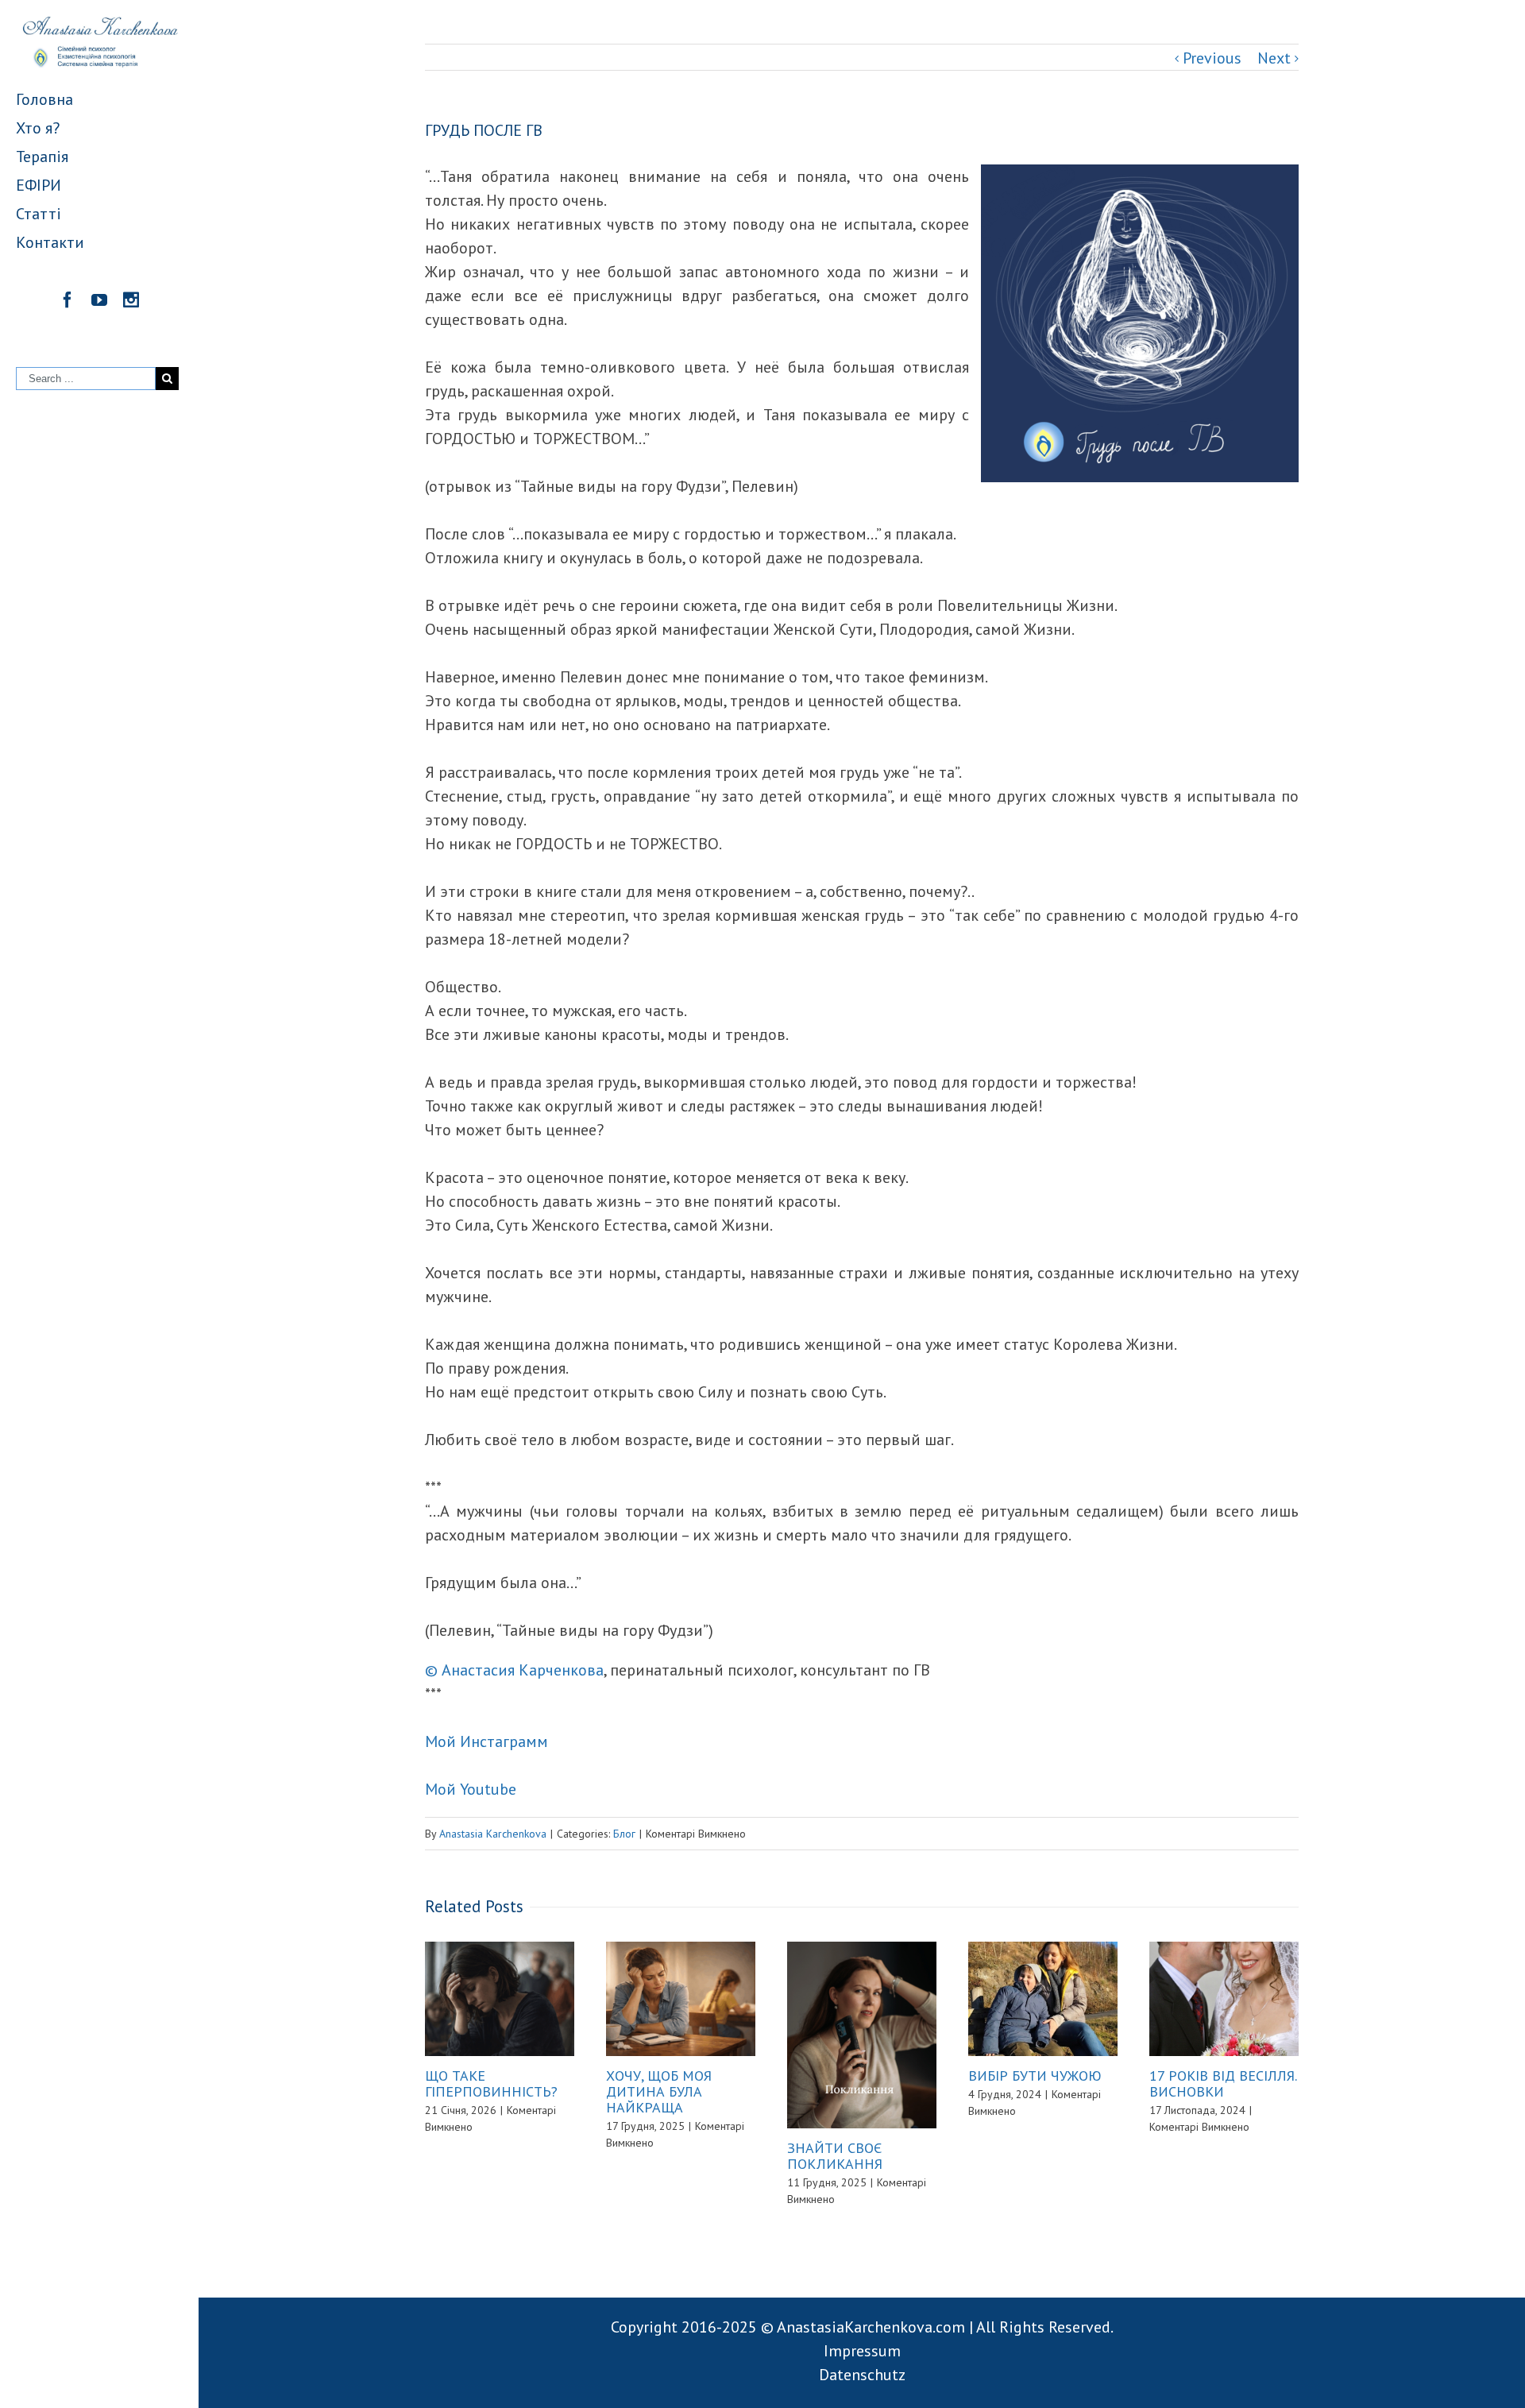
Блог (624, 1834)
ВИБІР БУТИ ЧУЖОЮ (1035, 2076)
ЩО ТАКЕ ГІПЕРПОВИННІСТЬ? (491, 2083)
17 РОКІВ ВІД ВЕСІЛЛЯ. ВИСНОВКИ (1223, 2083)
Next (1274, 58)
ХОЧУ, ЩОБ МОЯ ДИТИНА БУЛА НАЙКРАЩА (659, 2091)
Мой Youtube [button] (471, 1789)
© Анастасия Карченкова (514, 1670)
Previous (1212, 58)
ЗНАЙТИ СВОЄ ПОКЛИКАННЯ (835, 2156)
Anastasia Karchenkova (493, 1834)
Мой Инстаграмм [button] (486, 1741)
